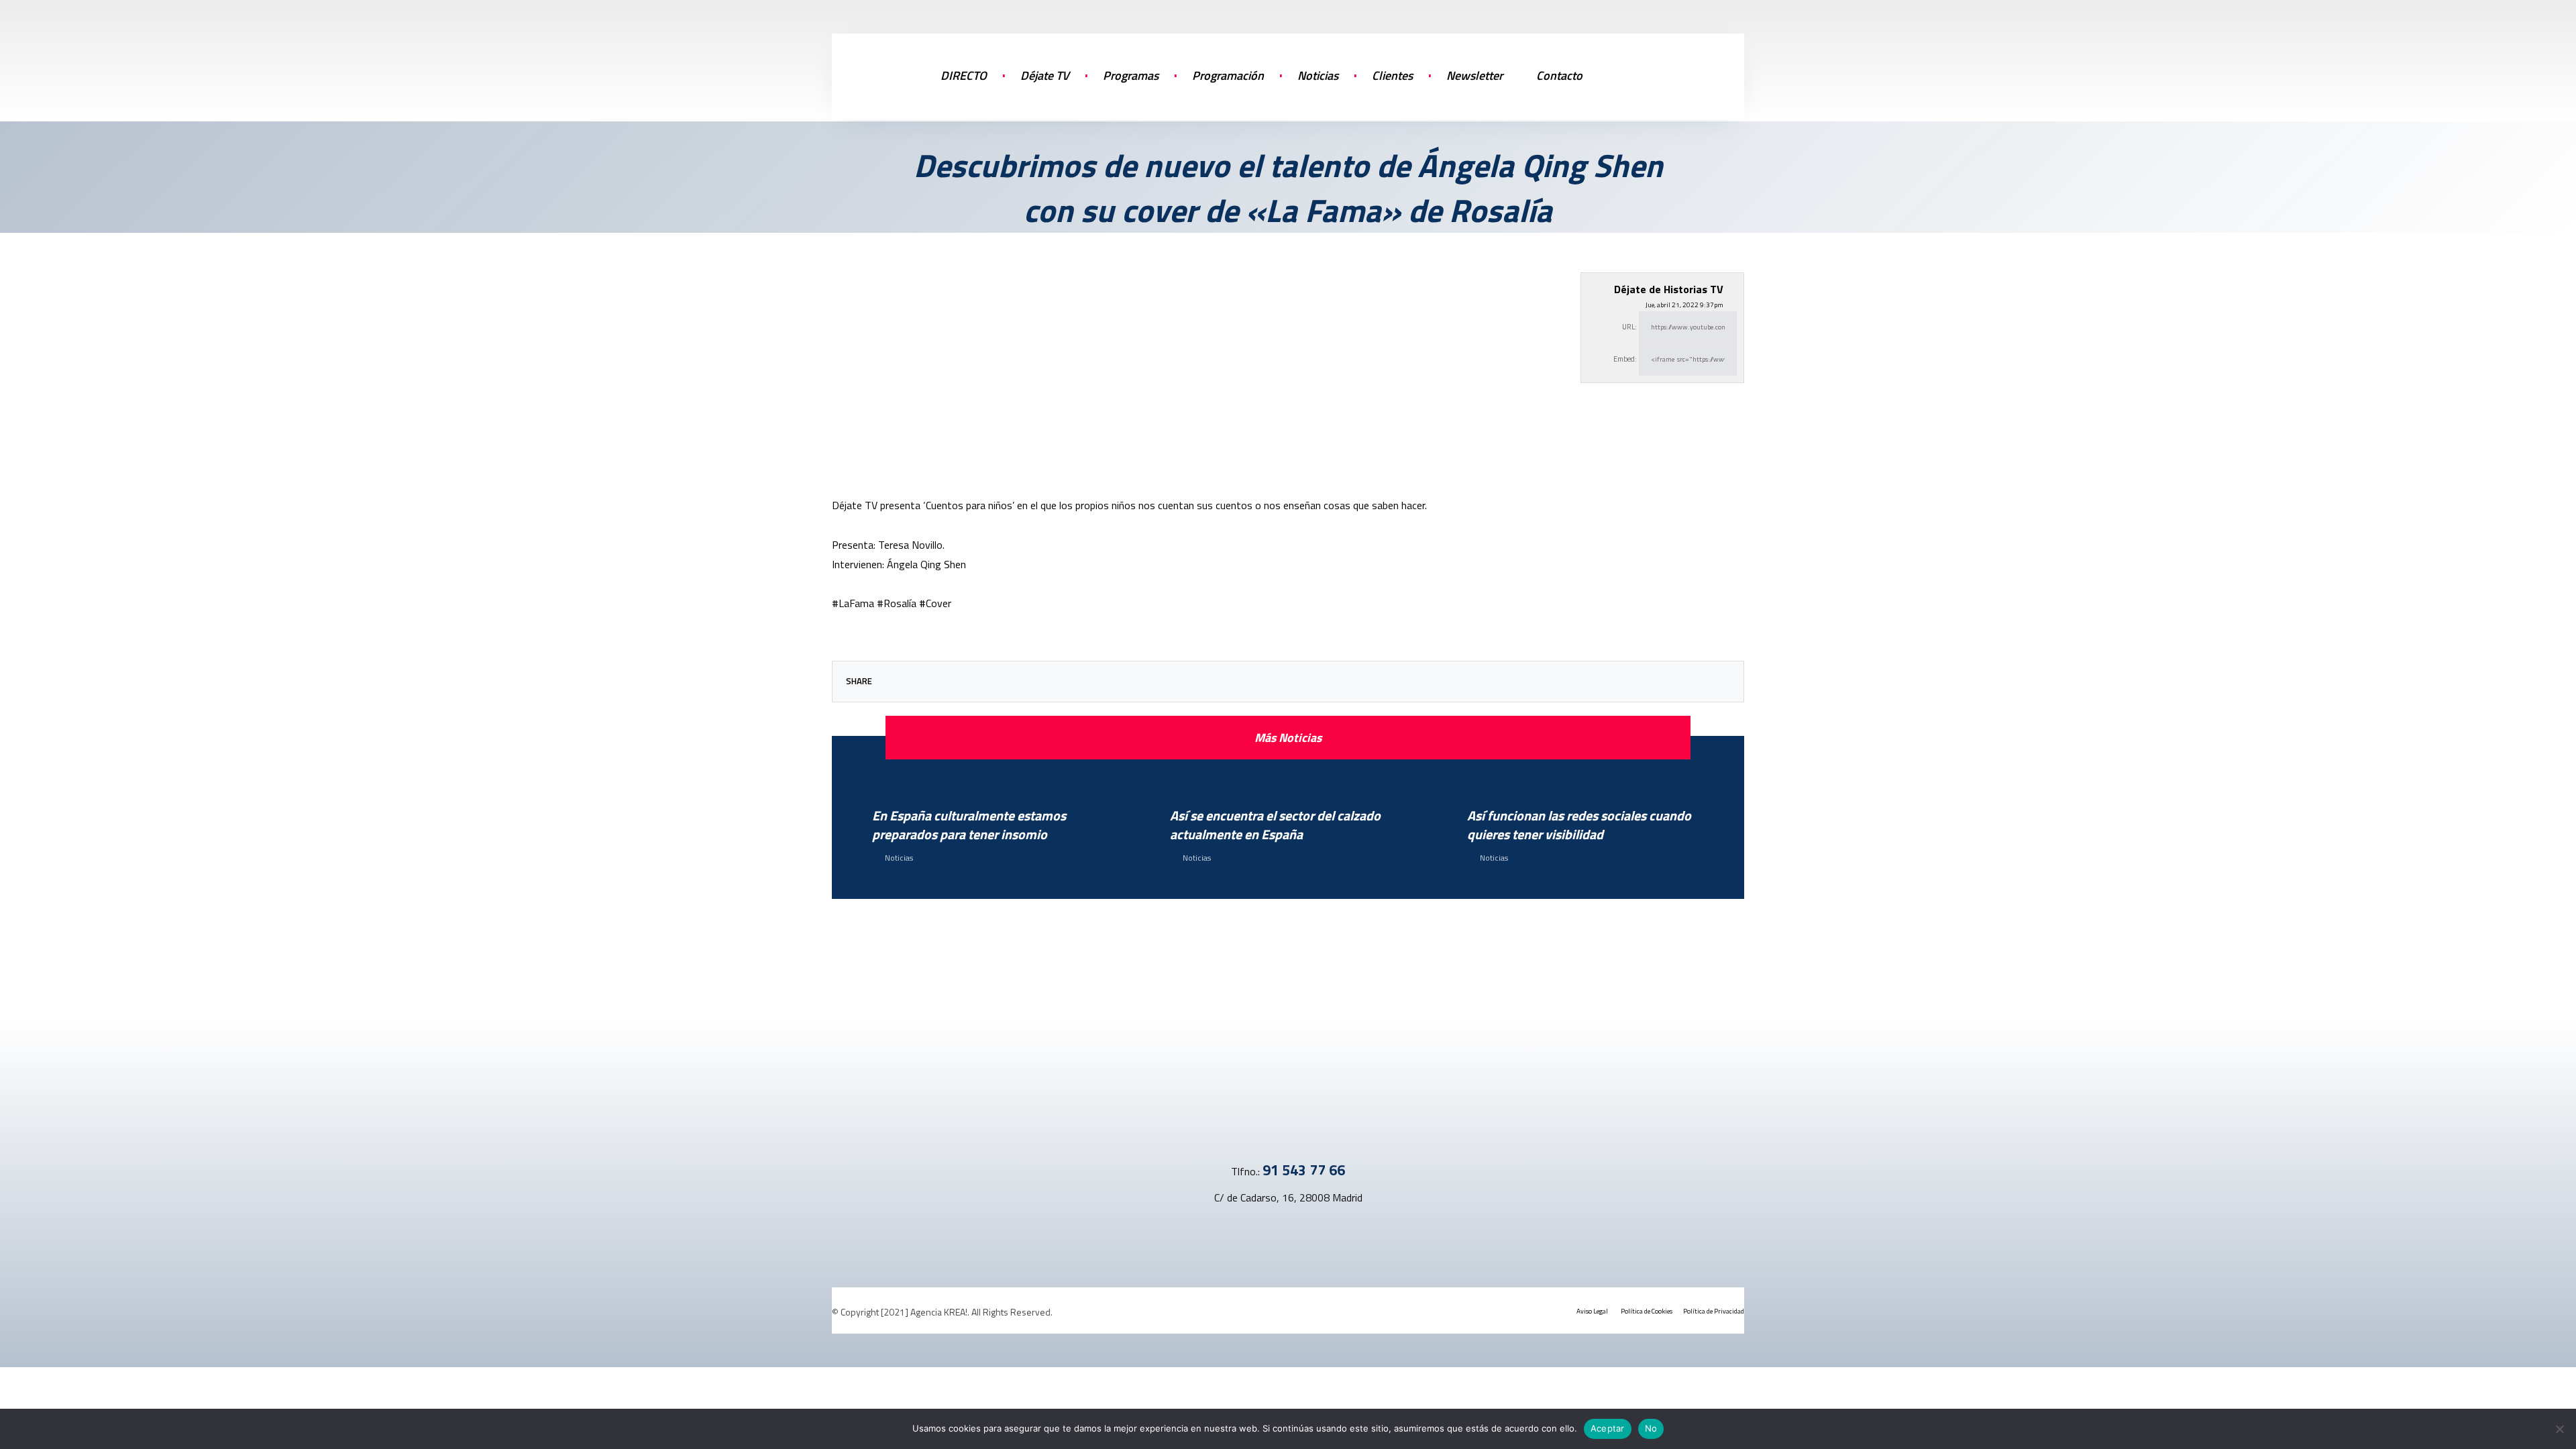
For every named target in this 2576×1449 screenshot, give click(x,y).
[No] (2559, 1429)
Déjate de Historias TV (1669, 289)
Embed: (1625, 359)
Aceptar (1608, 1428)
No (1651, 1428)
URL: (1629, 327)
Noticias (899, 858)
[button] (1677, 74)
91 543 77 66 (1304, 1170)
